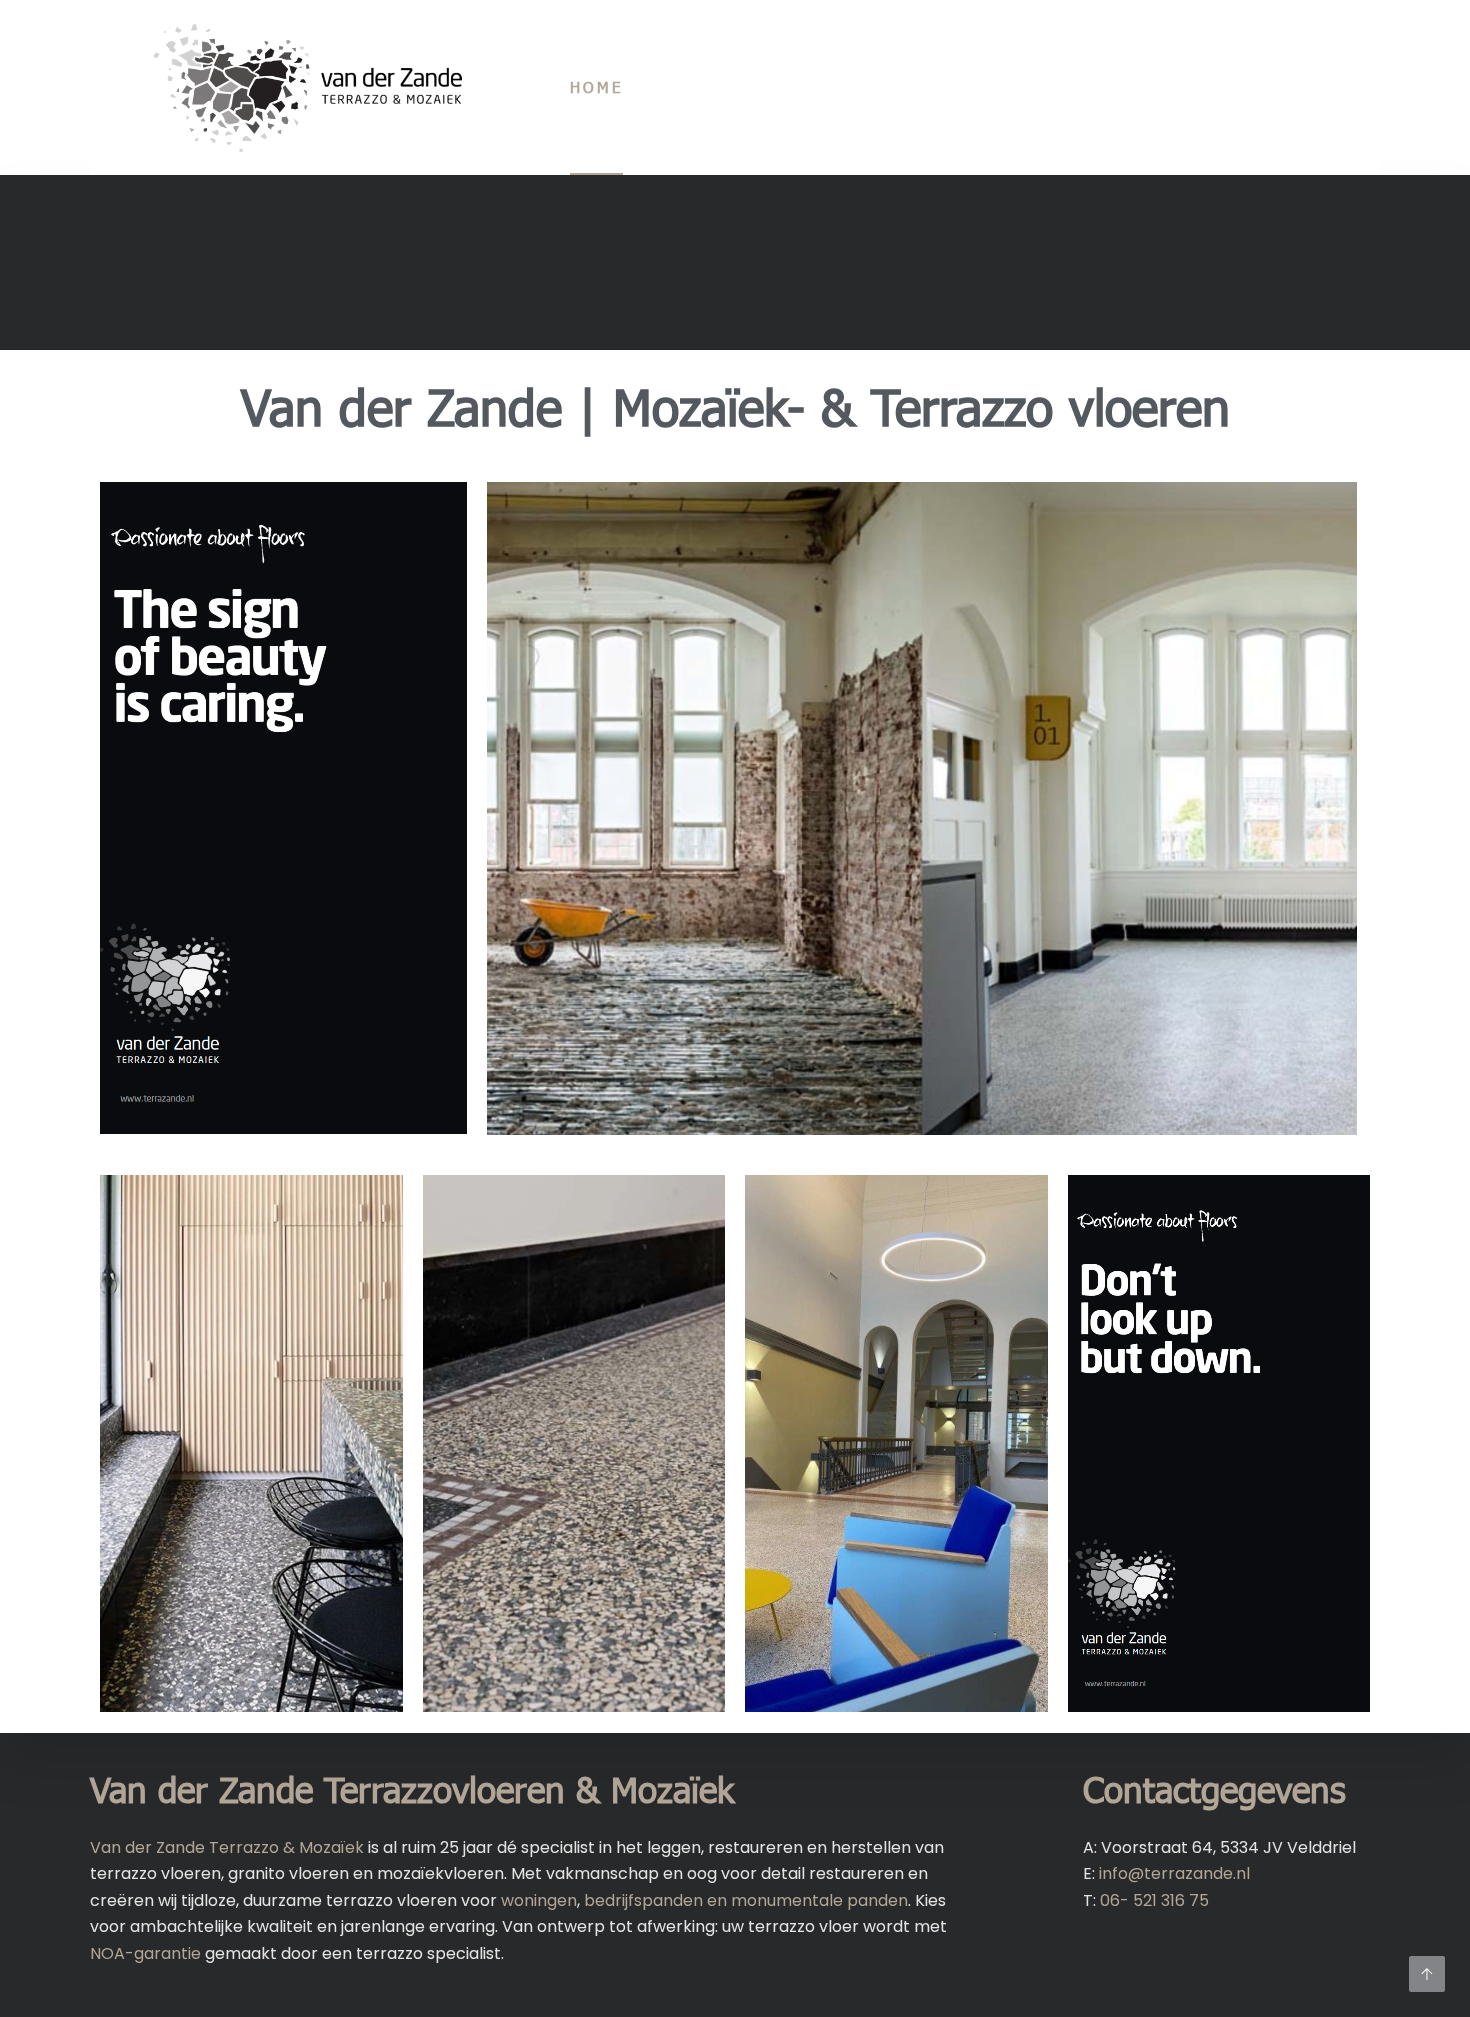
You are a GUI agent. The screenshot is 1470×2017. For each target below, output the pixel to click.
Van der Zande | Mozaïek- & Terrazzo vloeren (735, 406)
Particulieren (870, 87)
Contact (1302, 87)
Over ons (1172, 87)
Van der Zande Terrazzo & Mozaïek (227, 1847)
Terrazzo (709, 87)
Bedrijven (1034, 87)
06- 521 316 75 (1154, 1900)
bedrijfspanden (643, 1900)
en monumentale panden (805, 1900)
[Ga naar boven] (1427, 1974)
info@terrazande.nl (1174, 1873)
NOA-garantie (145, 1953)
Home (596, 87)
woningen (539, 1900)
